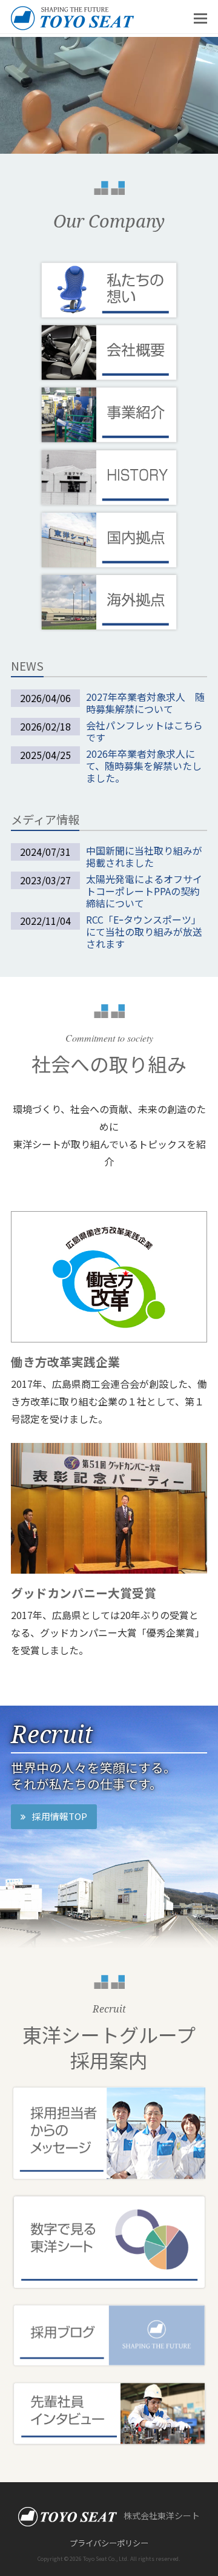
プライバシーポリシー (109, 2543)
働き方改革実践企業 (65, 1362)
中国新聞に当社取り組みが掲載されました (144, 856)
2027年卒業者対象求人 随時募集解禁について (145, 703)
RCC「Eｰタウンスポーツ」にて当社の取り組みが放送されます (144, 931)
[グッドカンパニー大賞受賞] (109, 1506)
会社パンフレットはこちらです (144, 731)
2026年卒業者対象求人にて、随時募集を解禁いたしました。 (144, 766)
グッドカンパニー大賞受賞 (84, 1593)
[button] (200, 17)
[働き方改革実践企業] (109, 1275)
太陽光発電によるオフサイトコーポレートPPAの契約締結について (144, 891)
